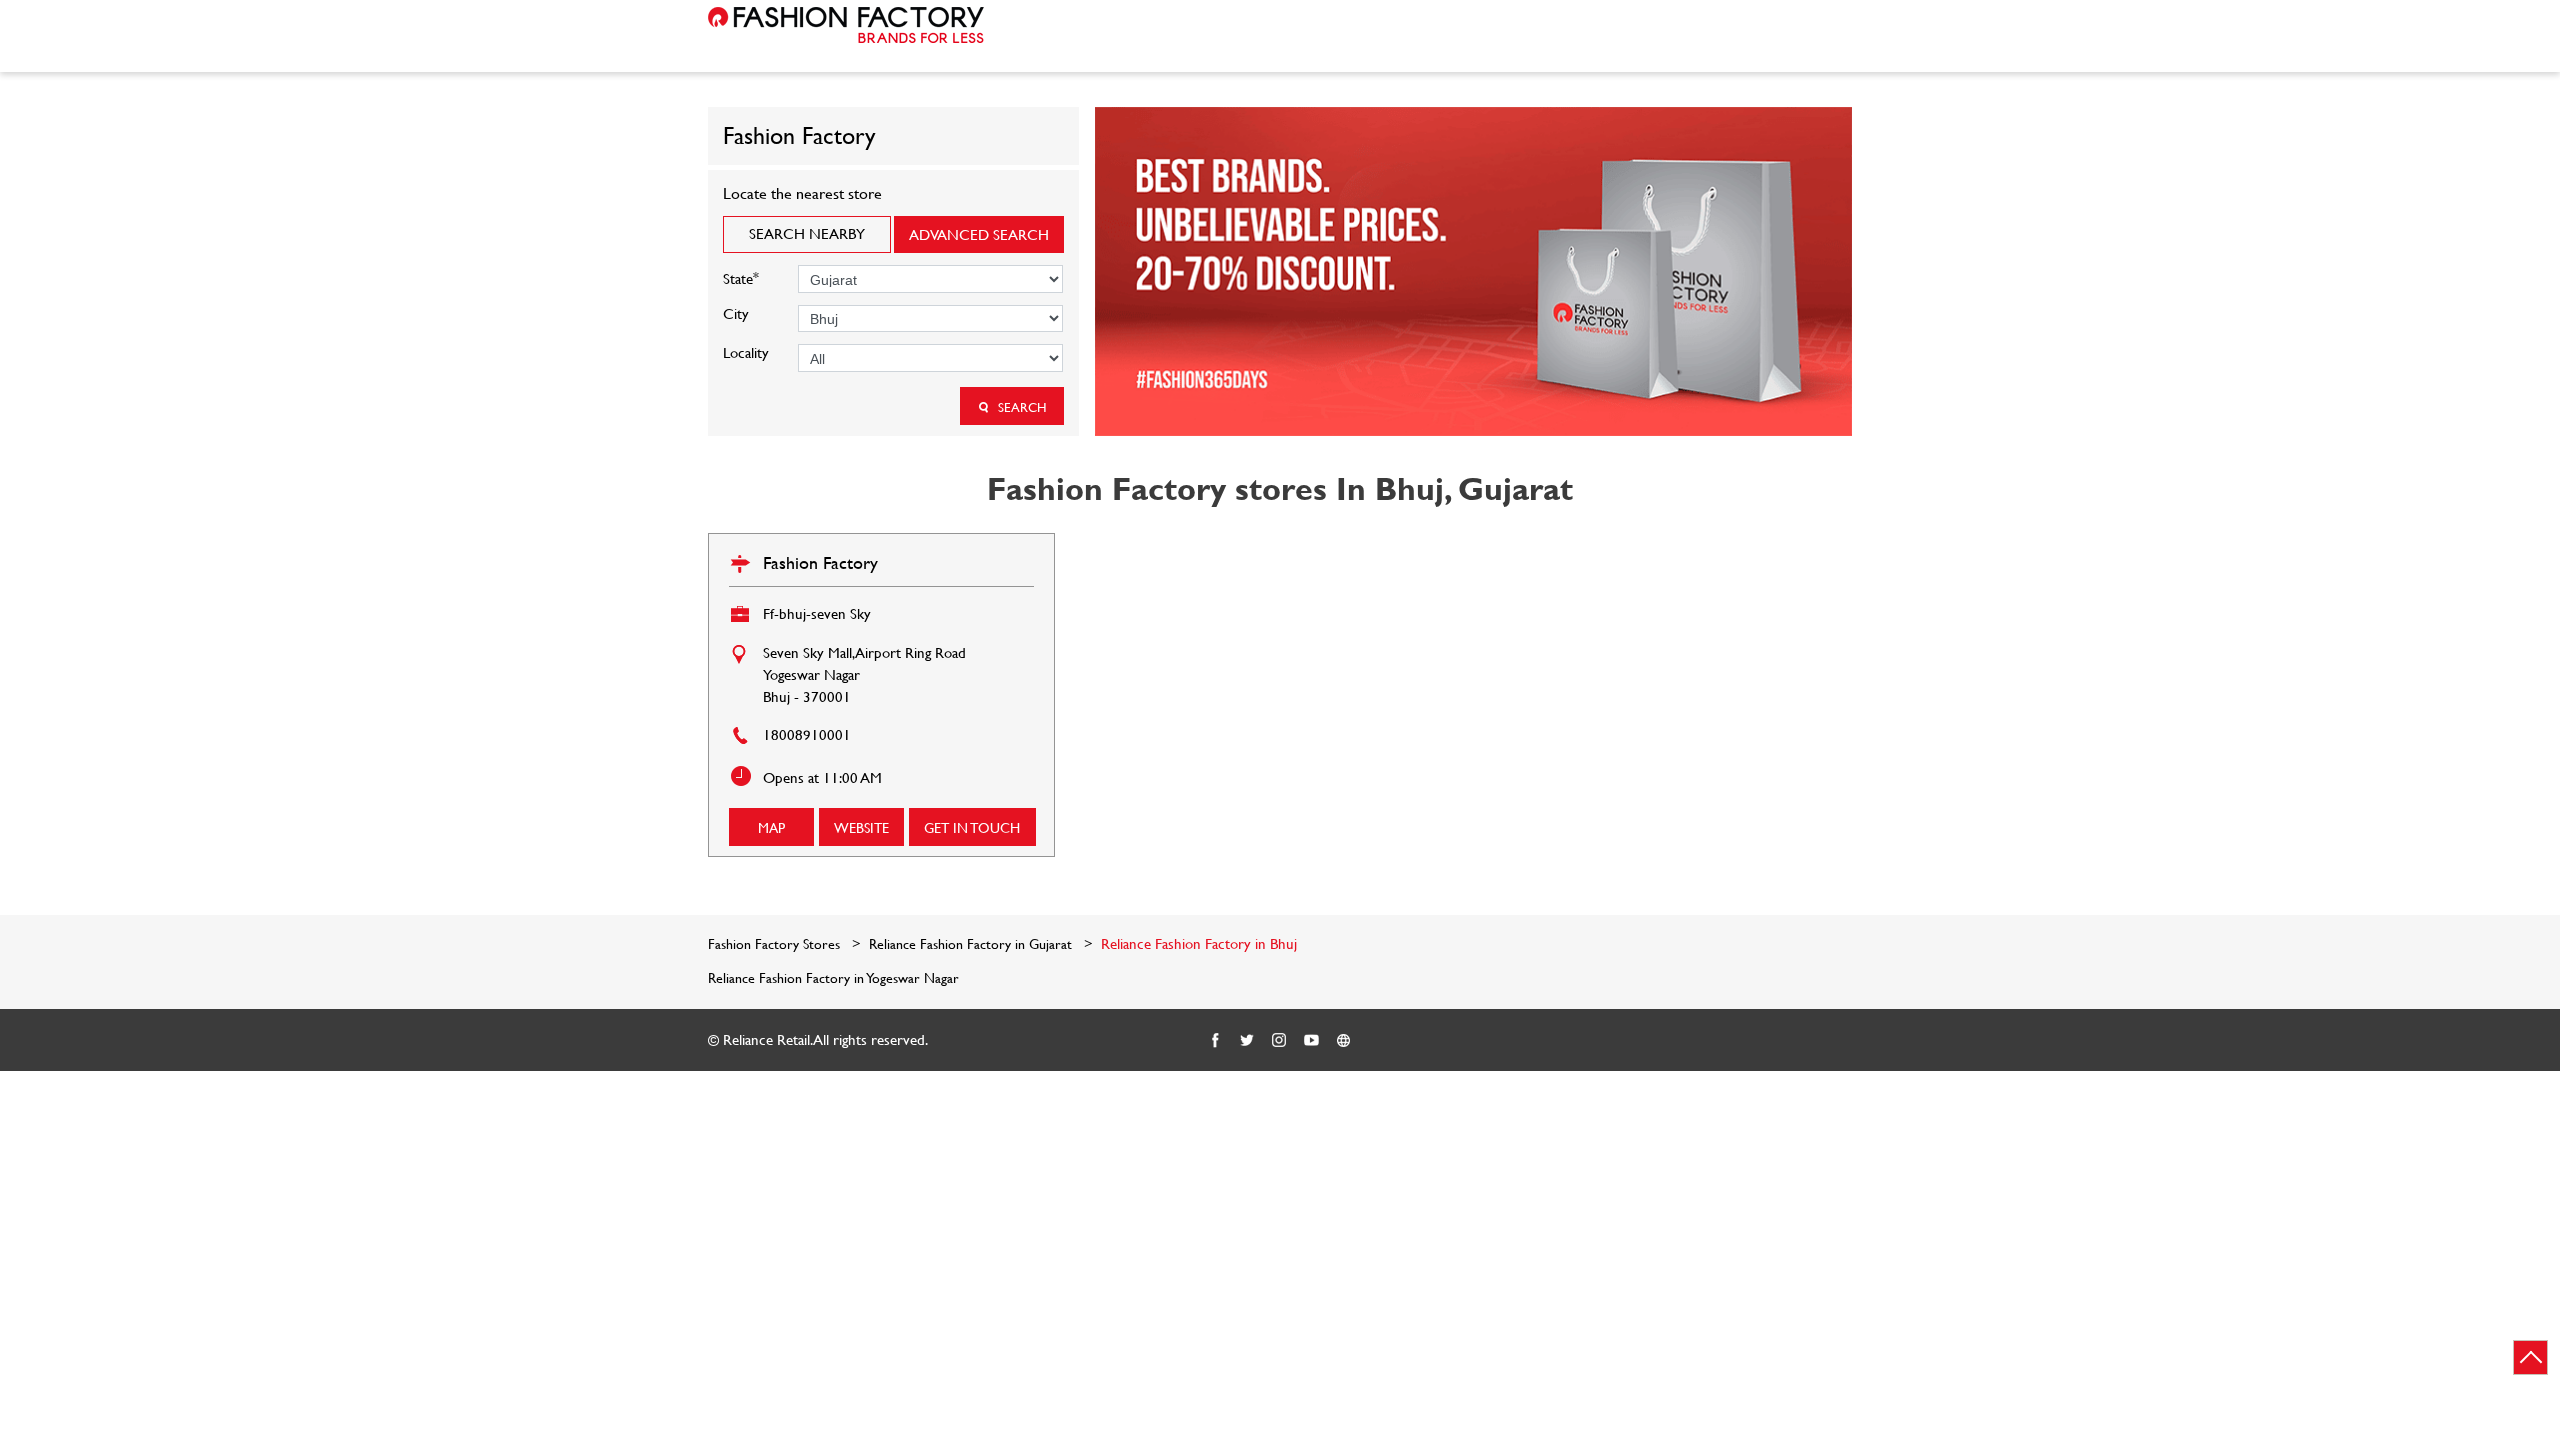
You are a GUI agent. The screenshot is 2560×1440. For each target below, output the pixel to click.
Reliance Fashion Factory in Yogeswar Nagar (833, 978)
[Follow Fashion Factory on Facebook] (1216, 1041)
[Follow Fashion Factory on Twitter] (1248, 1041)
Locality (746, 352)
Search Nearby (807, 233)
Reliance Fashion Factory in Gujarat (970, 943)
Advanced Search (979, 234)
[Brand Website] (1344, 1041)
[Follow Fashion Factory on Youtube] (1312, 1041)
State (741, 276)
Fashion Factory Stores (776, 943)
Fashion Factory (820, 562)
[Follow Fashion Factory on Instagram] (1280, 1041)
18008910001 (807, 734)
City (736, 313)
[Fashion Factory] (846, 25)
